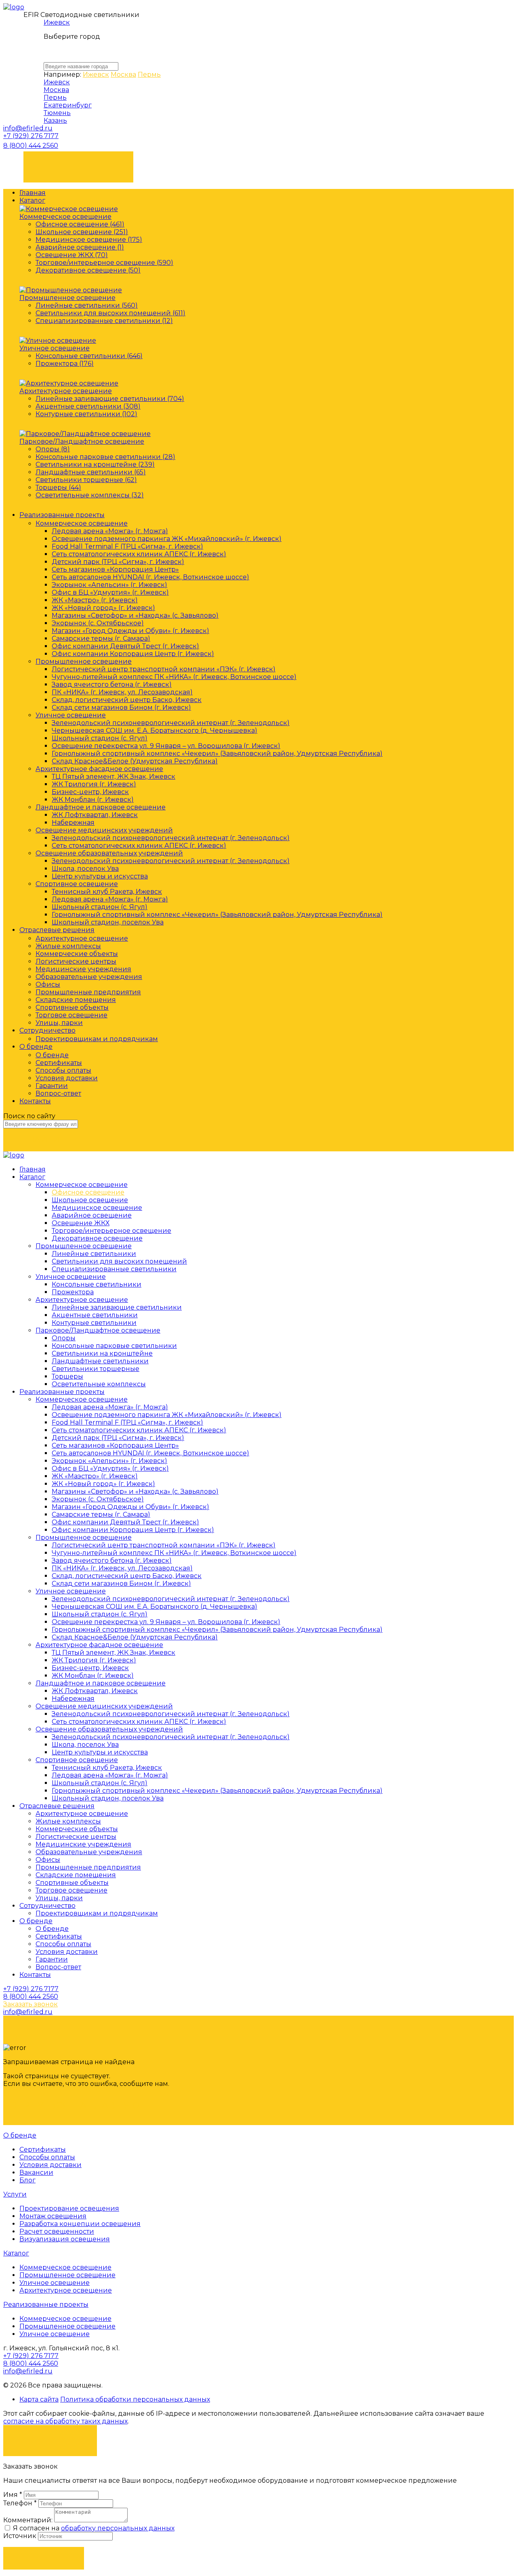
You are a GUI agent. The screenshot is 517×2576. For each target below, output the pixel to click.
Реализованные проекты (62, 515)
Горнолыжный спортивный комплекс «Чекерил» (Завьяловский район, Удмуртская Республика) (217, 754)
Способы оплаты (63, 1070)
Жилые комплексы (68, 946)
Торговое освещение (71, 1015)
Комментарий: (28, 2520)
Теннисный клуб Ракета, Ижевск (107, 892)
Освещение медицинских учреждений (104, 830)
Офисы (48, 984)
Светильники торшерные (96, 1369)
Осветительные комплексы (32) (90, 495)
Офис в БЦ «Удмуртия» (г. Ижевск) (110, 592)
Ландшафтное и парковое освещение (101, 807)
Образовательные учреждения (89, 977)
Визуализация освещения (65, 2239)
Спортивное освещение (77, 884)
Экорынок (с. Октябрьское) (98, 623)
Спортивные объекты (72, 1007)
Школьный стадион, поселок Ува (108, 922)
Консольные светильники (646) (89, 356)
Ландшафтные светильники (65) (91, 472)
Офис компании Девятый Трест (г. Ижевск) (125, 646)
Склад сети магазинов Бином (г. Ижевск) (121, 707)
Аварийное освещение (92, 1215)
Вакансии (36, 2173)
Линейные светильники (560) (87, 305)
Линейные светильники (94, 1254)
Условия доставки (67, 1078)
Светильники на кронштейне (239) (95, 464)
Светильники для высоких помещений (119, 1261)
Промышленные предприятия (88, 992)
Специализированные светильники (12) (104, 321)
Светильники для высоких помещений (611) (110, 313)
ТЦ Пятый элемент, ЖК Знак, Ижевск (113, 777)
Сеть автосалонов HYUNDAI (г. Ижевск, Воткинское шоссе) (150, 577)
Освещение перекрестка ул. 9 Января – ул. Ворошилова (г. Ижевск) (166, 746)
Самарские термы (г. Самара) (101, 638)
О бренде (36, 1047)
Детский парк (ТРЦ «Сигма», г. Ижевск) (118, 562)
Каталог (32, 200)
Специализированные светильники (114, 1269)
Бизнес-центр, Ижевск (90, 792)
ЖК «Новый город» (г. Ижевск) (103, 608)
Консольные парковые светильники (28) (105, 457)
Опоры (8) (53, 449)
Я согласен (50, 2436)
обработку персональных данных (118, 2528)
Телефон (20, 2503)
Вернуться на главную (75, 2105)
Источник (21, 2536)
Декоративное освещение (97, 1238)
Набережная (73, 823)
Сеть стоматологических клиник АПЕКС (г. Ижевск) (139, 554)
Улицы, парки (59, 1023)
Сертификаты (59, 1063)
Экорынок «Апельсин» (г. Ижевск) (109, 585)
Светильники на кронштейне (102, 1353)
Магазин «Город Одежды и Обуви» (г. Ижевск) (130, 631)
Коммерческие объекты (77, 954)
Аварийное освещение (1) (80, 247)
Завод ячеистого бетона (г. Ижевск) (112, 684)
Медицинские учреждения (83, 969)
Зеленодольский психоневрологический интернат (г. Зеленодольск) (171, 723)
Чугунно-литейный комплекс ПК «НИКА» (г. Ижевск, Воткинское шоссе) (174, 677)
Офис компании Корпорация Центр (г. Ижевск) (133, 654)
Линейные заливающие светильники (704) (110, 399)
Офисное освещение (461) (80, 224)
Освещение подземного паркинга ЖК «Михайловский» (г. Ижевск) (167, 539)
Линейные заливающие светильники (117, 1307)
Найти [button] (44, 1139)
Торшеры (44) (58, 487)
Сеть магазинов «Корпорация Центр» (115, 569)
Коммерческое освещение (65, 217)
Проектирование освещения (69, 2208)
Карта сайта (39, 2399)
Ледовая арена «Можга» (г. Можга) (110, 531)
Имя (13, 2495)
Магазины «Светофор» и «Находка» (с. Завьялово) (135, 615)
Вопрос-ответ (58, 1093)
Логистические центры (76, 961)
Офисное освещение (88, 1192)
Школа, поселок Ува (85, 869)
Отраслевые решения (57, 930)
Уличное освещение (55, 348)
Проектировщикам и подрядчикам (97, 1039)
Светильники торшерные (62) (86, 480)
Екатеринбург (68, 105)
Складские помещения (76, 1000)
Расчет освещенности (57, 2231)
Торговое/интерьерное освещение (111, 1231)
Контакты (35, 1101)
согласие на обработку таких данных (65, 2421)
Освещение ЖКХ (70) (72, 255)
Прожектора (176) (65, 364)
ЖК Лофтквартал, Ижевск (95, 815)
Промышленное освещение (67, 298)
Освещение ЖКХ (81, 1223)
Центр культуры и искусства (100, 876)
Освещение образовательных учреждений (109, 853)
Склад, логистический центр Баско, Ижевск (127, 700)
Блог (27, 2180)
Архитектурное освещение (66, 391)
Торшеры (67, 1376)
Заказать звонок (78, 163)
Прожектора (73, 1292)
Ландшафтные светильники (100, 1361)
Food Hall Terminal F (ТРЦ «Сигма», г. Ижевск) (127, 546)
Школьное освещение (90, 1200)
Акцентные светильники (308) (88, 406)
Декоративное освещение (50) (88, 270)
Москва (123, 74)
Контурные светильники (94, 1323)
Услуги (15, 2194)
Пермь (149, 74)
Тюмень (57, 113)
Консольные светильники (97, 1284)
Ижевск (57, 22)
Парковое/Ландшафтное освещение (82, 441)
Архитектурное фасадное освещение (99, 769)
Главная (33, 193)
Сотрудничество (47, 1030)
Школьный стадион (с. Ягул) (100, 738)
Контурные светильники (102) (86, 414)
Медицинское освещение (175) (89, 240)
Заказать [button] (44, 2558)
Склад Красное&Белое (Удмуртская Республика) (135, 761)
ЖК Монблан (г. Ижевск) (93, 800)
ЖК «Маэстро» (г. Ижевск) (95, 600)
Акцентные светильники (95, 1315)
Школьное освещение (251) (82, 232)
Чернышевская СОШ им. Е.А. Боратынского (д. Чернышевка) (154, 730)
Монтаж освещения (53, 2216)
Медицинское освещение (97, 1208)
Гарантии (52, 1086)
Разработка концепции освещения (80, 2224)
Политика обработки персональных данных (135, 2399)
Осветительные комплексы (99, 1384)
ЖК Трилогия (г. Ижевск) (94, 784)
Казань (55, 121)
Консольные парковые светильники (114, 1346)
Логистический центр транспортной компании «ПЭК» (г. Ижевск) (164, 669)
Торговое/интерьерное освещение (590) (104, 263)
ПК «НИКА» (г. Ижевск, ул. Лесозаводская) (122, 692)
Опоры (64, 1338)
